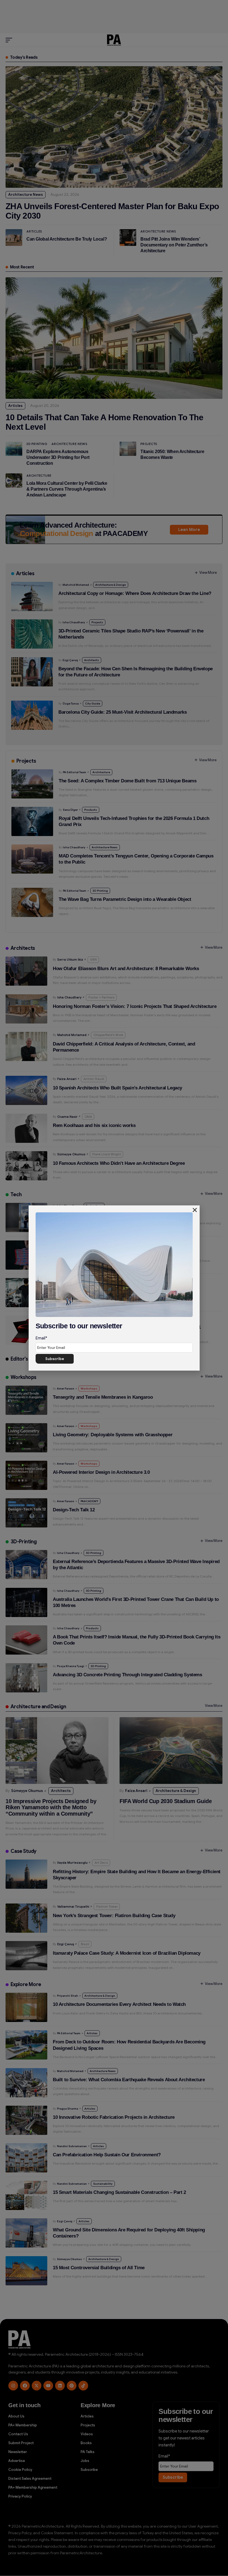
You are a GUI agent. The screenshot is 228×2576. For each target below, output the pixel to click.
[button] (195, 1210)
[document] (114, 1288)
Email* (41, 1338)
